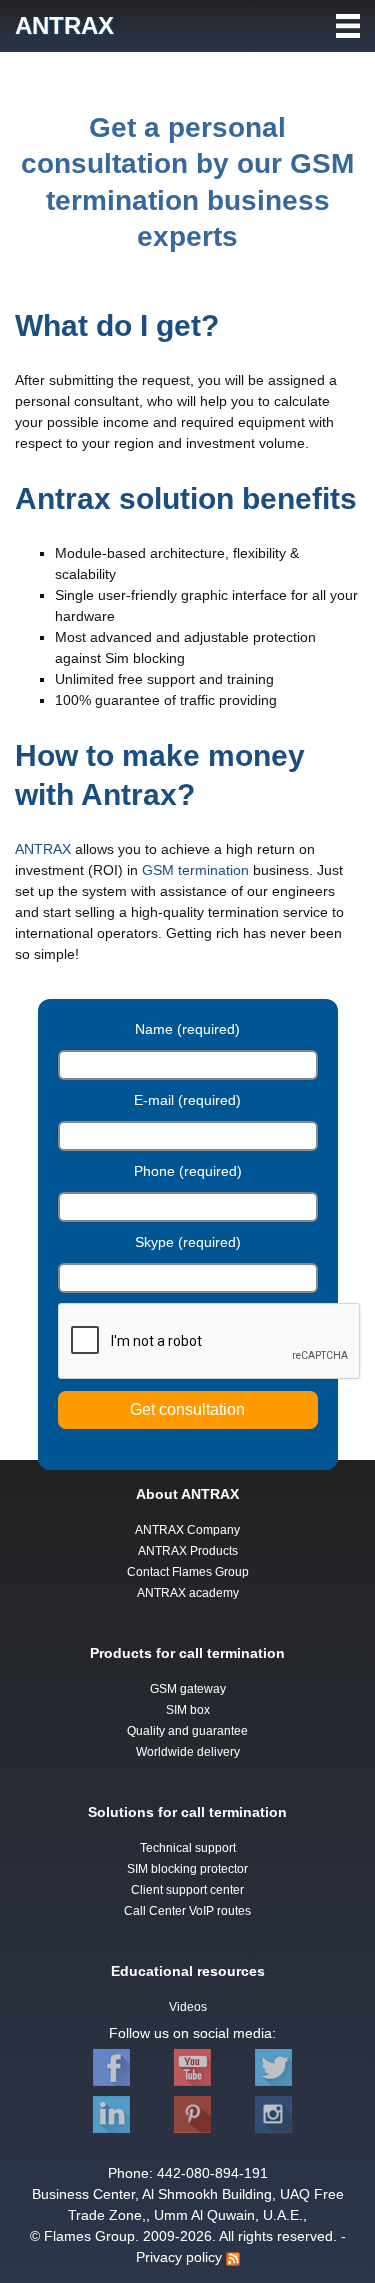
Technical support (188, 1848)
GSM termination (195, 870)
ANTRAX (43, 849)
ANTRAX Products (188, 1551)
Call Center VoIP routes (187, 1911)
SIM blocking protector (187, 1869)
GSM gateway (188, 1689)
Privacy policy (179, 2257)
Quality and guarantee (187, 1731)
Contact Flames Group (188, 1572)
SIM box (188, 1710)
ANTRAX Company (187, 1530)
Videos (188, 2007)
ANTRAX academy (188, 1593)
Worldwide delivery (188, 1752)
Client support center (187, 1890)
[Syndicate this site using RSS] (233, 2258)
